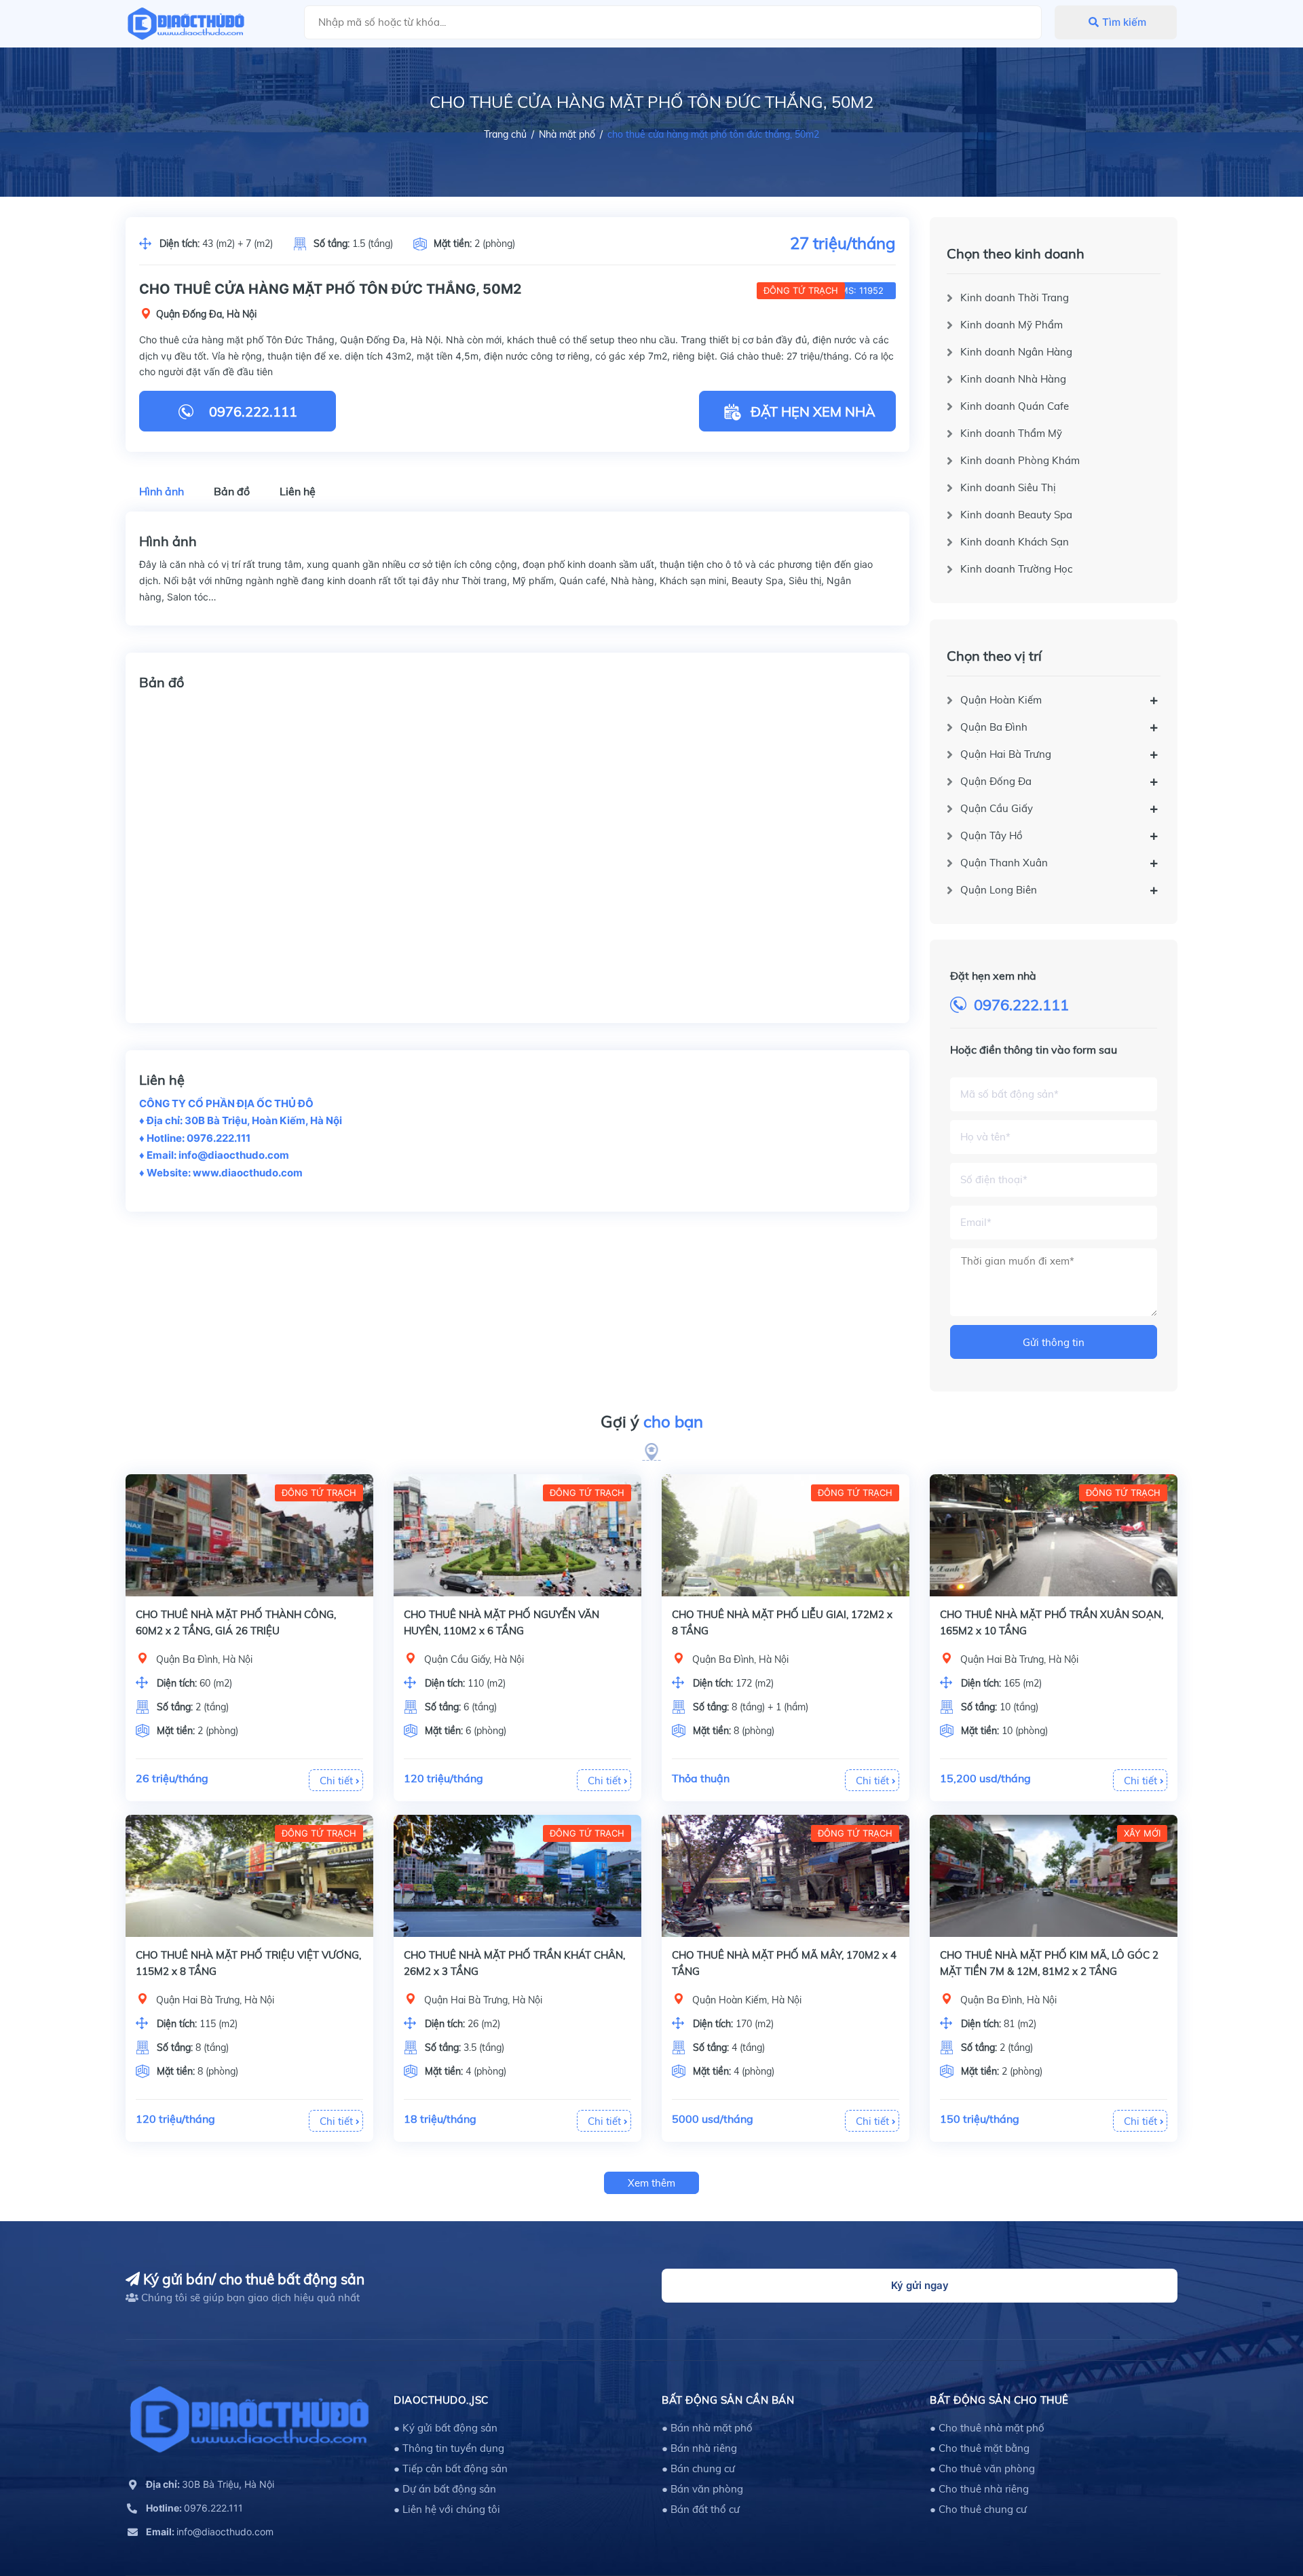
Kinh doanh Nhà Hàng (1013, 379)
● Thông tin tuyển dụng (449, 2448)
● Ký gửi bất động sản (446, 2428)
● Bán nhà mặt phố (707, 2428)
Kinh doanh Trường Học (1016, 569)
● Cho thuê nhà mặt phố (987, 2428)
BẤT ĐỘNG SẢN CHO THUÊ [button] (999, 2400)
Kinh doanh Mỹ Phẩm (1012, 325)
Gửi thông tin (1054, 1342)
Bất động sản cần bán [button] (728, 2400)
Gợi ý (652, 1421)
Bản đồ (232, 491)
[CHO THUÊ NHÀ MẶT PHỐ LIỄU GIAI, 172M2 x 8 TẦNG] (786, 1535)
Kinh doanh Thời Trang (1015, 297)
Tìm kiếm (1124, 22)
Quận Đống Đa (996, 781)
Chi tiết (338, 1781)
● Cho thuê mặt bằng (980, 2448)
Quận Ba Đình (994, 727)
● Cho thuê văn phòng (982, 2468)
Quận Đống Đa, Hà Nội (206, 314)
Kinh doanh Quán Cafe (1015, 406)
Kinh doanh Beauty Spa (1016, 515)
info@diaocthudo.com (210, 2532)
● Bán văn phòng (702, 2489)
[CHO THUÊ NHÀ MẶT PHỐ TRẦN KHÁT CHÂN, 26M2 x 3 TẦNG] (517, 1876)
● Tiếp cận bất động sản (451, 2468)
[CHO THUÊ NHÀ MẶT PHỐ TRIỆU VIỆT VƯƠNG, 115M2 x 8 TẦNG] (249, 1876)
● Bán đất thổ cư (701, 2509)
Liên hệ (298, 491)
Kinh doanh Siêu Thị (1008, 487)
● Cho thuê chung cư (978, 2509)
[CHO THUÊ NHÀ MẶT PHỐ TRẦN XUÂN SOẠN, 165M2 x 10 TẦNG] (1054, 1535)
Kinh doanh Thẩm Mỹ (1011, 433)
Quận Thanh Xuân (1004, 863)
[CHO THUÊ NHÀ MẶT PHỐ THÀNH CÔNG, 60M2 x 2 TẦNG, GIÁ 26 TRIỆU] (249, 1535)
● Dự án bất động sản (445, 2489)
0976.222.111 (1021, 1005)
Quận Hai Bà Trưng (1006, 754)
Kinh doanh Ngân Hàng (1016, 352)
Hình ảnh (162, 491)
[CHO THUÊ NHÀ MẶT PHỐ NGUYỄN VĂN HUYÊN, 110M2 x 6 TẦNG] (517, 1535)
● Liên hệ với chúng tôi (447, 2509)
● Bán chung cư (698, 2468)
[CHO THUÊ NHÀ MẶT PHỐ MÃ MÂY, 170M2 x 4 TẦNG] (786, 1876)
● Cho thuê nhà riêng (979, 2489)
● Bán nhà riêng (699, 2448)
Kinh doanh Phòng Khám (1020, 460)
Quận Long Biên (999, 890)
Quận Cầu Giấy (997, 808)
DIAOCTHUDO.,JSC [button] (441, 2400)
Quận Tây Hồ (992, 835)
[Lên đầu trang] (1259, 2505)
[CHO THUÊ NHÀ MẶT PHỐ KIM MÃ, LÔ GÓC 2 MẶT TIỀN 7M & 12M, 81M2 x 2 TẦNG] (1054, 1876)
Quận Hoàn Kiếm (1001, 700)
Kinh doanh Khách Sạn (1015, 542)
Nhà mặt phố (567, 134)
